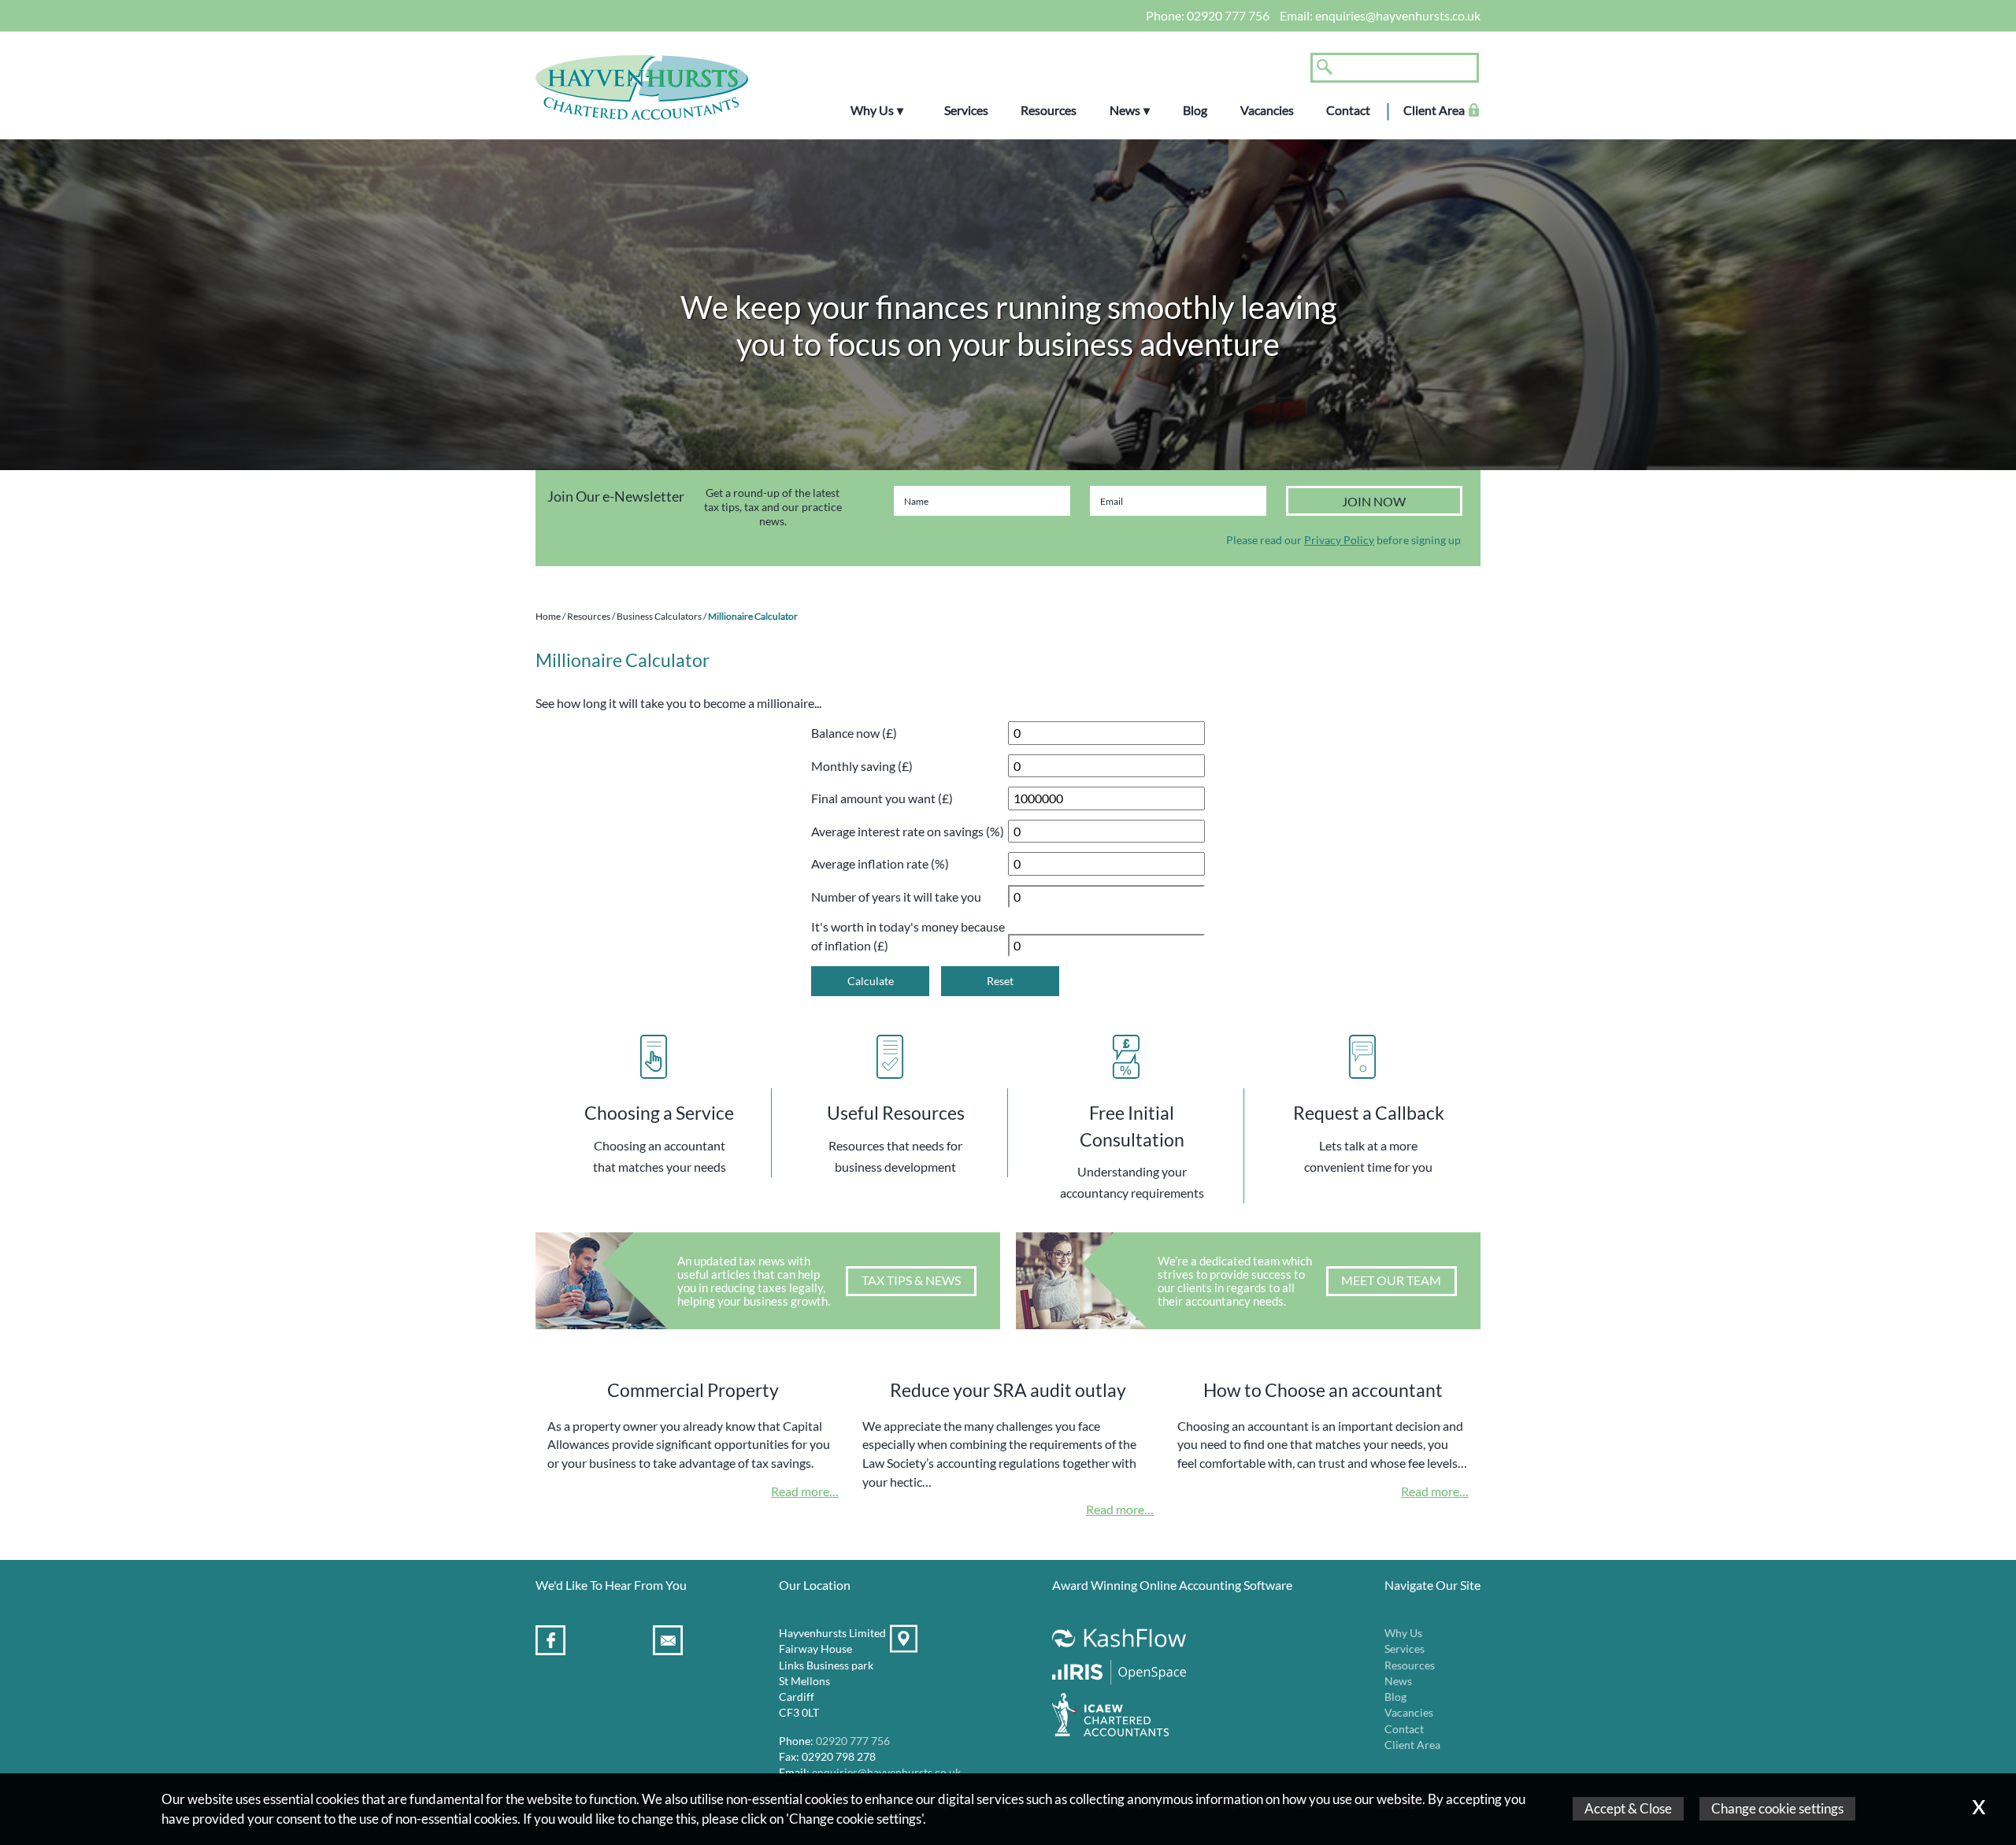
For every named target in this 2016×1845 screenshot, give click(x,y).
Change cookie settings (1777, 1808)
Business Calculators (659, 616)
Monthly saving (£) (862, 766)
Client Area (1434, 110)
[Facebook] (552, 1643)
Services (966, 110)
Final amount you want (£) (882, 798)
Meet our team (1391, 1280)
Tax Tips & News (911, 1280)
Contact (1348, 110)
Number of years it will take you (896, 897)
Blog (1195, 110)
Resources (1049, 110)
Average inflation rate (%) (880, 863)
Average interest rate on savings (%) (908, 831)
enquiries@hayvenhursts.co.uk (1398, 15)
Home (548, 616)
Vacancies (1267, 110)
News (1125, 110)
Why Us (872, 110)
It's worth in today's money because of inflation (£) (908, 936)
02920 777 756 (1228, 15)
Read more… (805, 1491)
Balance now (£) (854, 733)
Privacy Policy (1339, 540)
